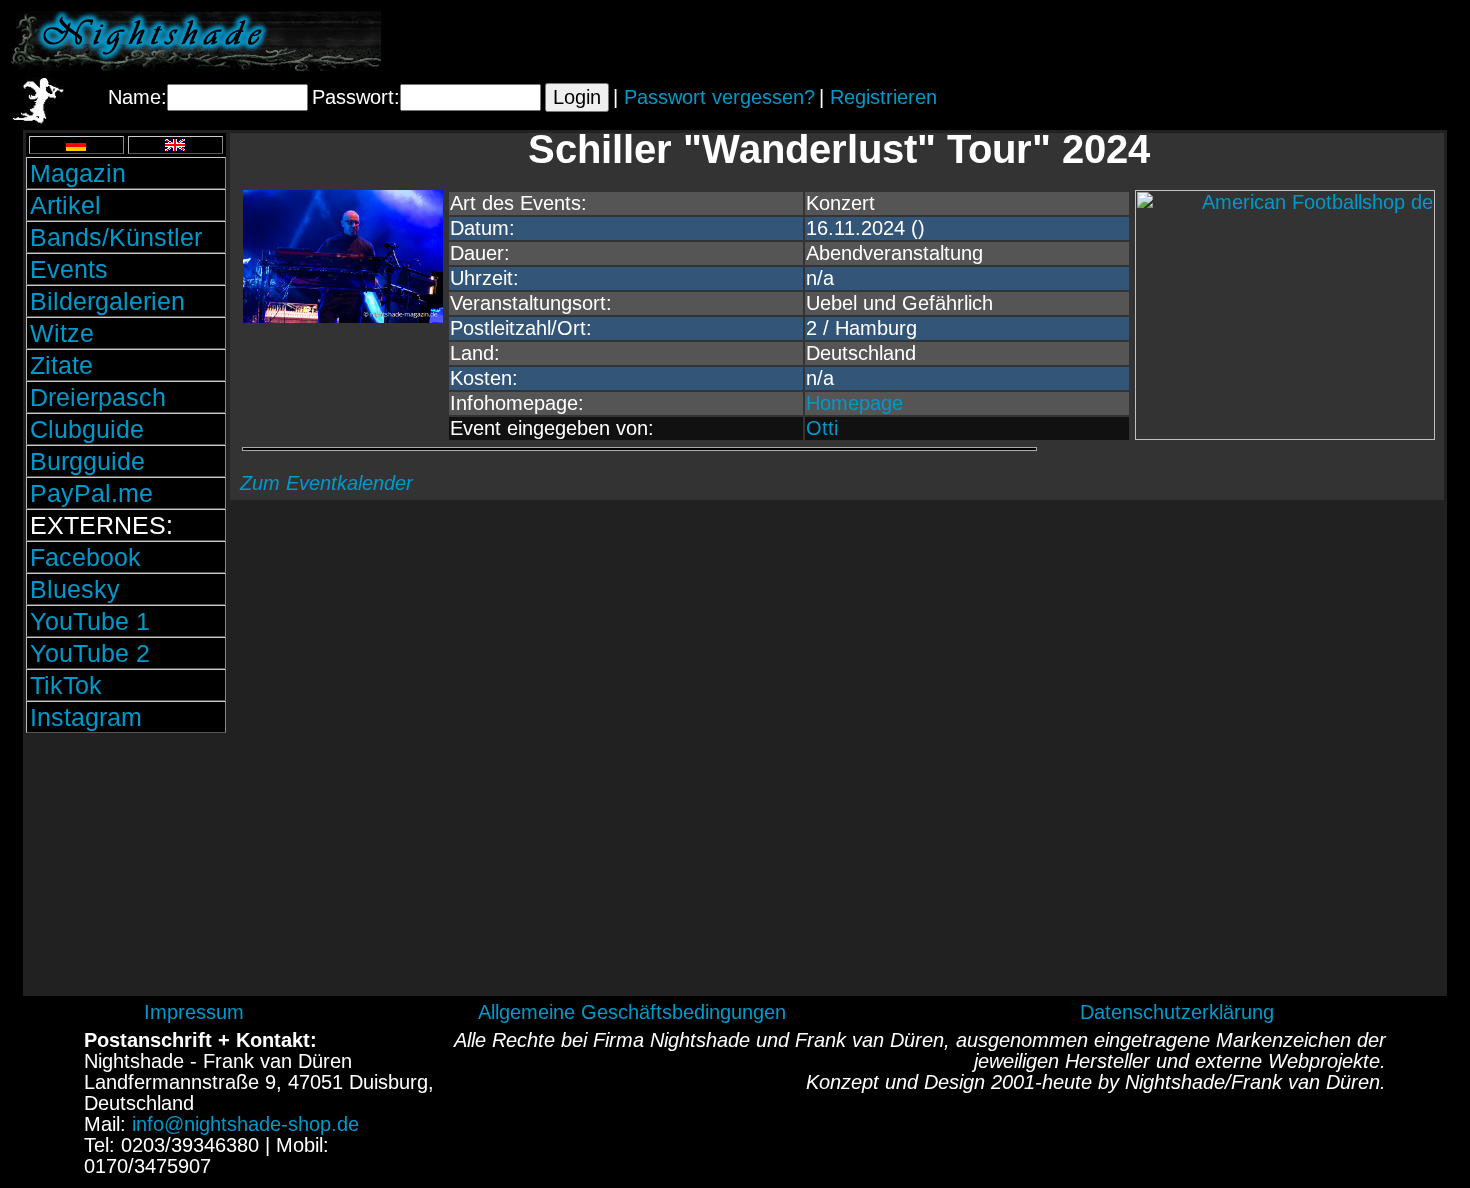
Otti (822, 428)
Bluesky (75, 589)
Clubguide (87, 429)
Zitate (61, 365)
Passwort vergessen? (719, 97)
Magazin (78, 173)
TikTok (66, 685)
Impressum (194, 1012)
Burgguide (87, 461)
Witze (62, 333)
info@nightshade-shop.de (245, 1124)
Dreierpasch (98, 397)
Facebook (85, 557)
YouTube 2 (90, 653)
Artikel (65, 205)
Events (69, 269)
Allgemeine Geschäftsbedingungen (632, 1012)
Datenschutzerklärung (1177, 1012)
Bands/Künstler (116, 237)
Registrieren (883, 97)
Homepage (854, 403)
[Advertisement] (1225, 41)
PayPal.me (91, 493)
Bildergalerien (107, 301)
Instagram (86, 717)
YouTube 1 (90, 621)
